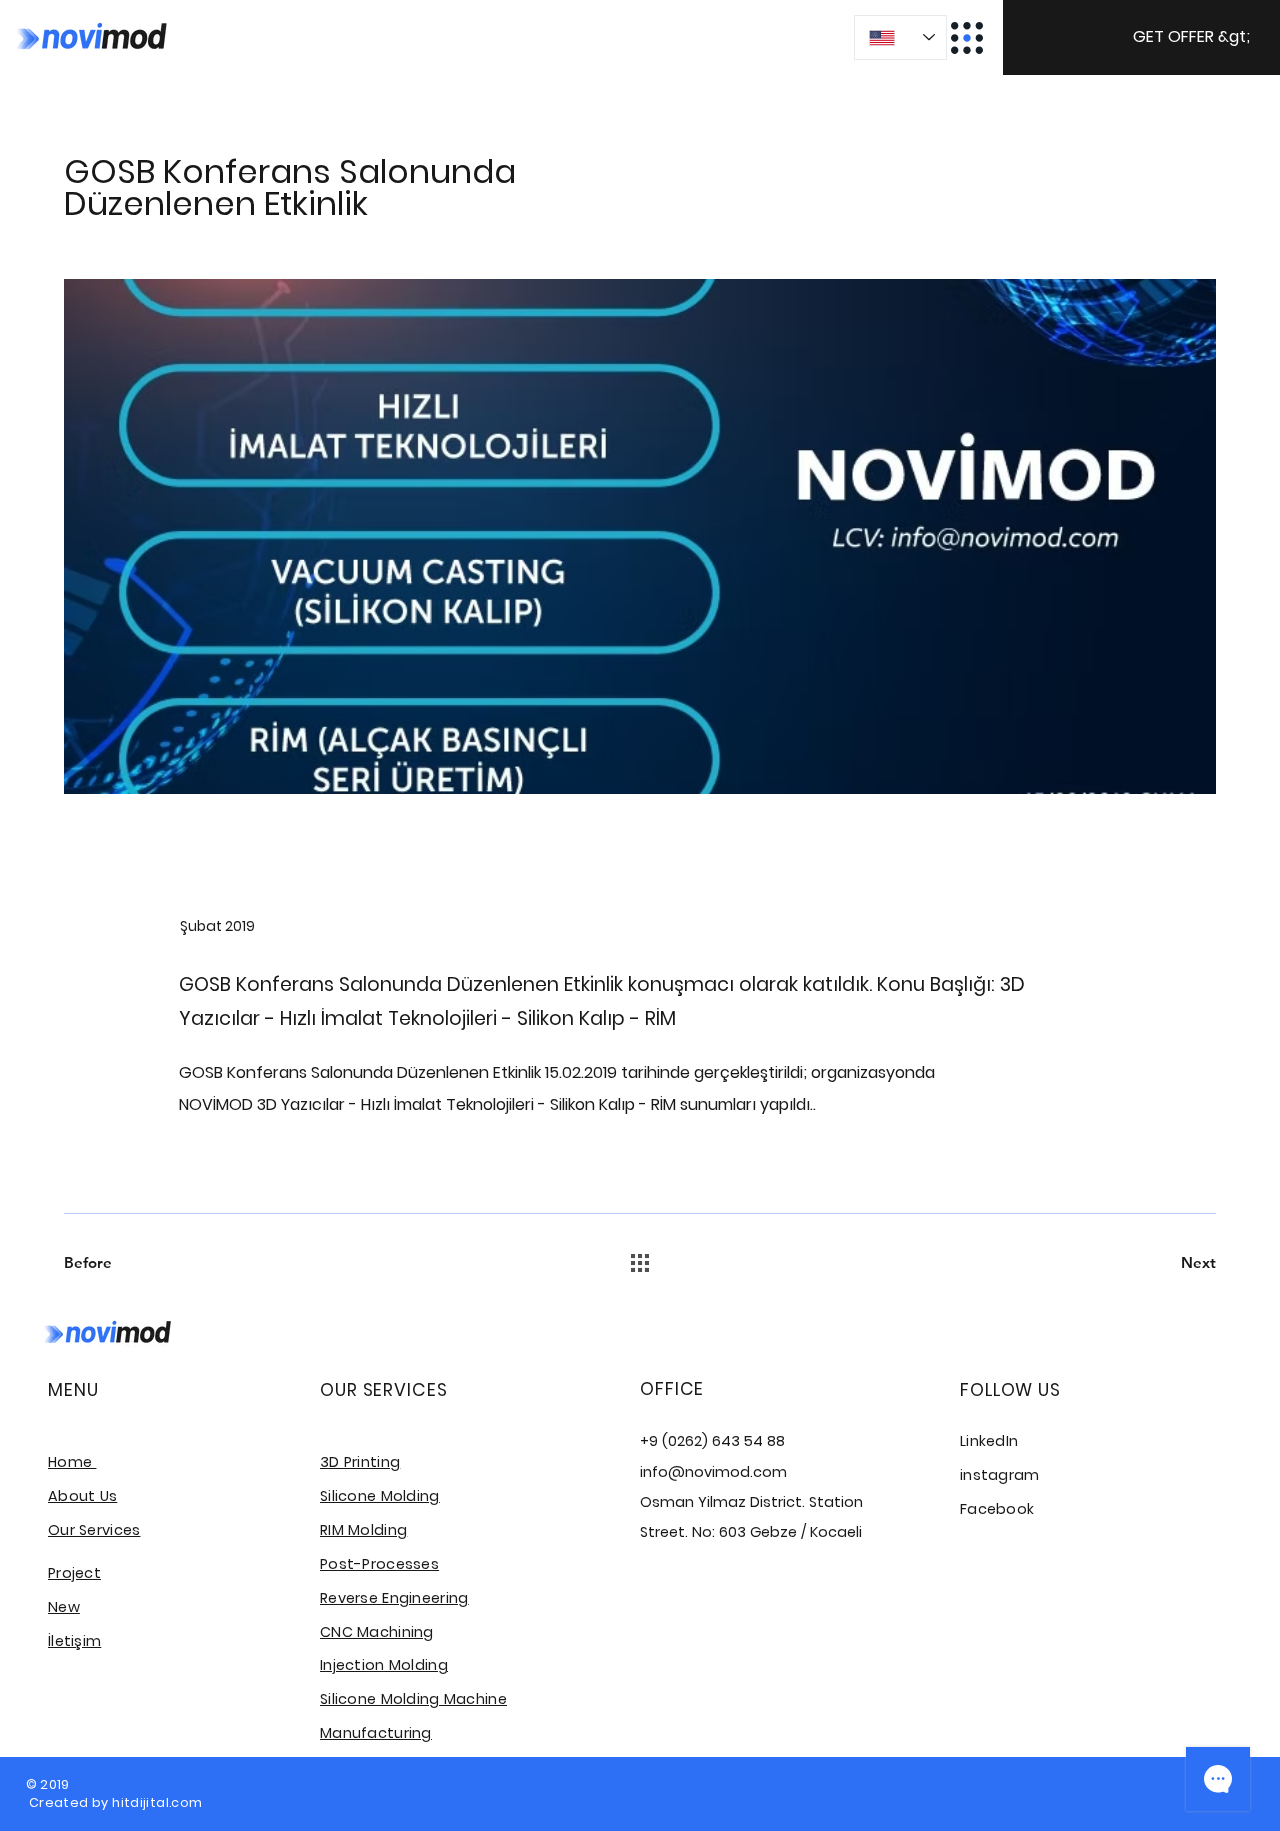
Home (72, 1462)
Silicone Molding (380, 1496)
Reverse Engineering (394, 1598)
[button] (1141, 37)
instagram (1000, 1475)
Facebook (997, 1509)
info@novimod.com (713, 1472)
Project (74, 1573)
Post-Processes (379, 1564)
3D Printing (360, 1462)
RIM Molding (363, 1530)
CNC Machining (377, 1632)
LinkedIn (989, 1441)
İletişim (74, 1641)
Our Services (94, 1530)
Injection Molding (384, 1665)
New (64, 1607)
